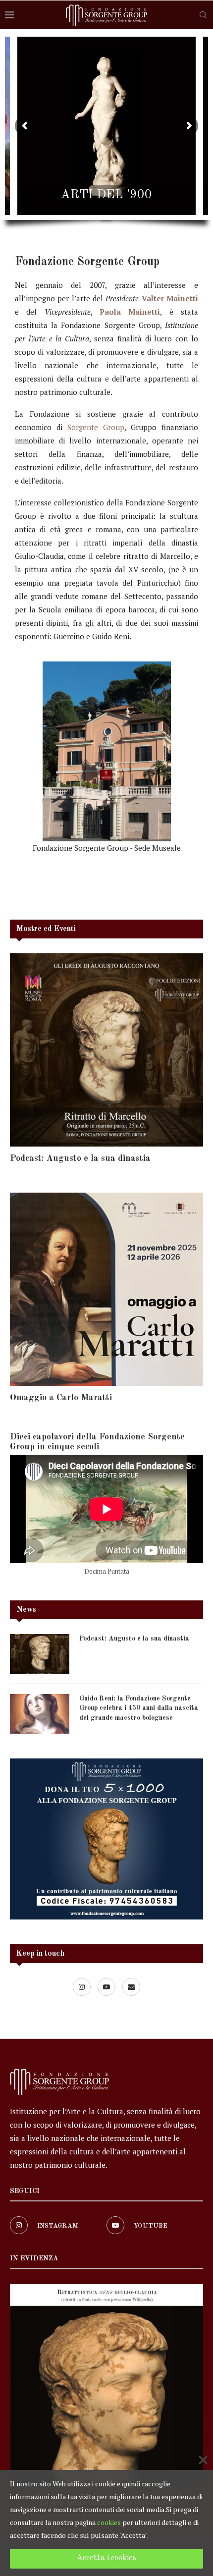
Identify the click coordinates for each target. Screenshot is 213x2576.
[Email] (131, 1986)
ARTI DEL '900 (106, 195)
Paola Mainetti (130, 312)
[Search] (203, 15)
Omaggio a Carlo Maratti (61, 1398)
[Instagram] (83, 1986)
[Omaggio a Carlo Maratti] (106, 1289)
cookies (109, 2522)
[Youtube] (107, 1986)
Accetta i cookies (106, 2558)
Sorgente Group (96, 427)
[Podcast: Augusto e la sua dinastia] (106, 1050)
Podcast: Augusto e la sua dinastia (80, 1158)
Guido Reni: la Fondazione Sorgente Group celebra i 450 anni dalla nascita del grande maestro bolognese (139, 1708)
